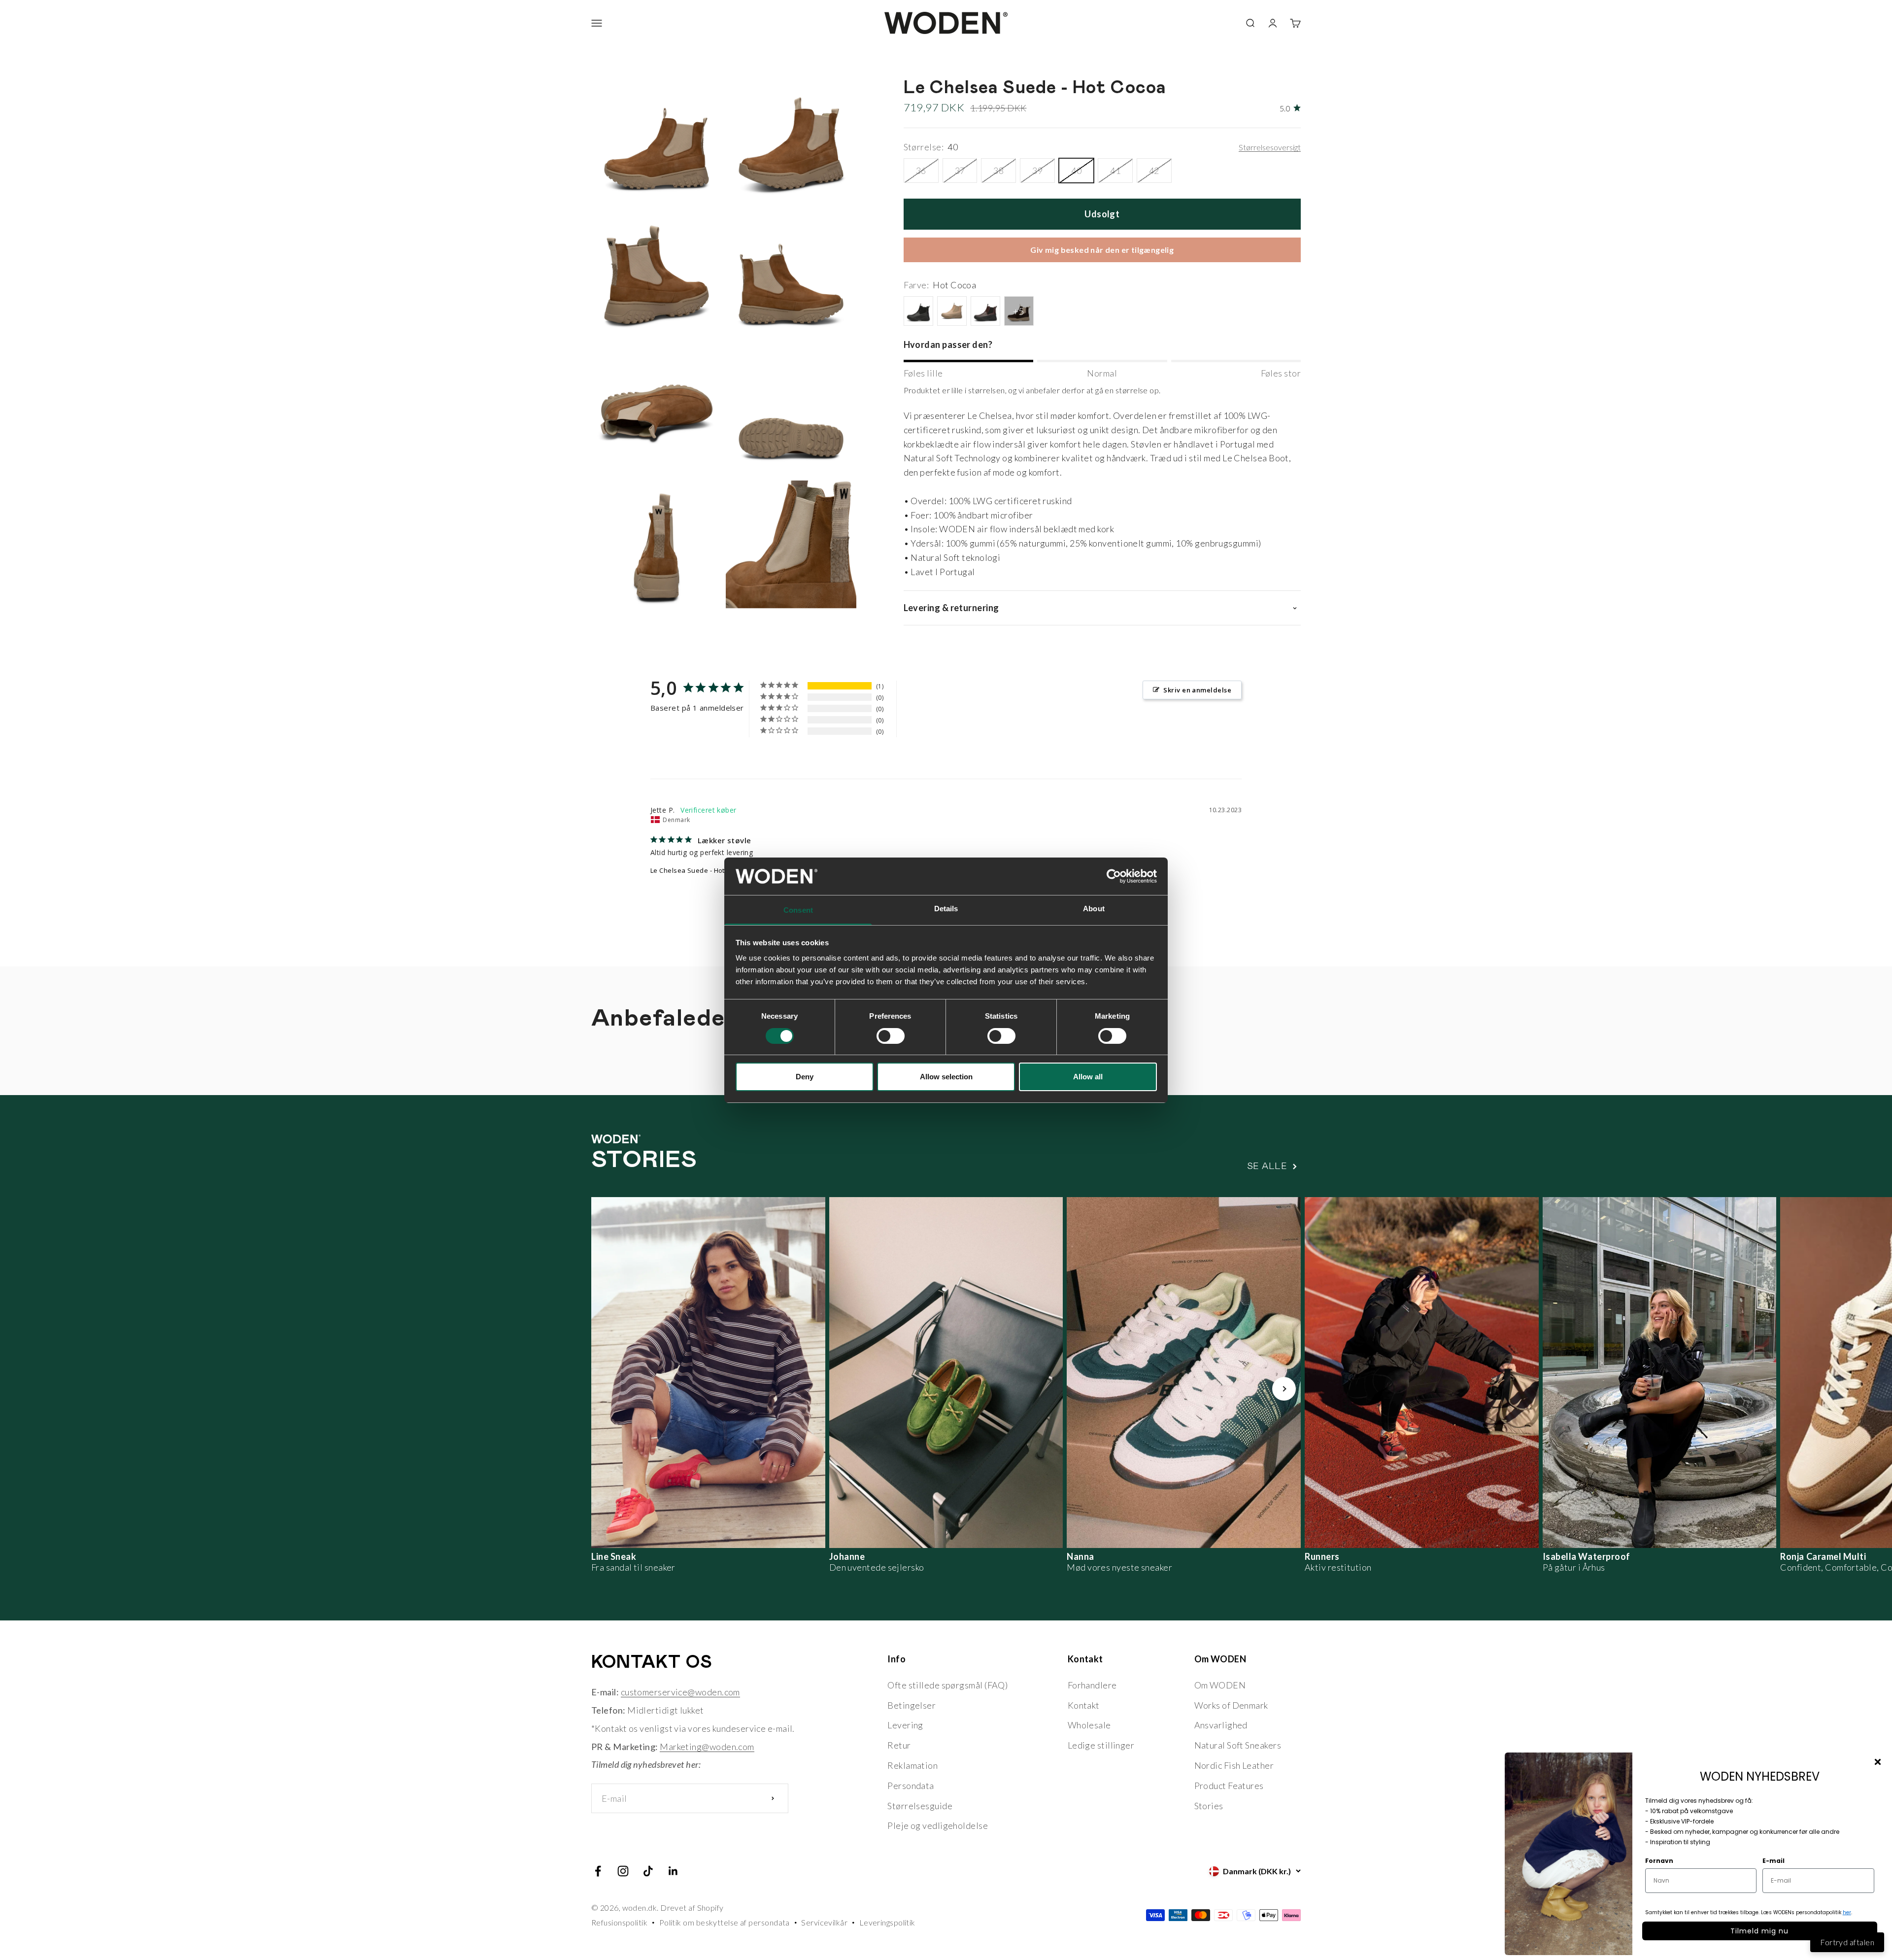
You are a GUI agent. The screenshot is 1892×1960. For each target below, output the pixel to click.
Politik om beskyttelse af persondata (725, 1922)
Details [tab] (946, 909)
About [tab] (1094, 909)
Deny (805, 1077)
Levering (905, 1725)
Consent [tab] (798, 910)
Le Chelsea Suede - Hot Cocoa (698, 870)
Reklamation (912, 1765)
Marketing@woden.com (707, 1747)
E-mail (1774, 1861)
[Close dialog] (1878, 1762)
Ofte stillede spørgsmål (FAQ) (947, 1685)
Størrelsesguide (920, 1806)
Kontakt (1084, 1705)
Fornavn (1659, 1861)
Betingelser (912, 1705)
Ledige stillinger (1101, 1745)
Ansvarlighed (1221, 1725)
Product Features (1229, 1786)
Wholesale (1089, 1725)
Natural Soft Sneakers (1238, 1745)
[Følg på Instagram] (623, 1871)
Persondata (911, 1786)
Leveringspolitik (887, 1922)
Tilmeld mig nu (1759, 1931)
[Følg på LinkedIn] (673, 1871)
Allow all (1088, 1077)
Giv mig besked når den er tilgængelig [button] (1102, 250)
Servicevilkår (824, 1922)
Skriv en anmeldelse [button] (1197, 690)
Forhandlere (1092, 1685)
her (1847, 1912)
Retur (899, 1745)
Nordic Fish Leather (1234, 1765)
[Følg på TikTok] (648, 1871)
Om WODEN (1220, 1685)
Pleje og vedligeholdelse (938, 1825)
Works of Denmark (1231, 1705)
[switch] (891, 1036)
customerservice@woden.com (680, 1692)
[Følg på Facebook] (598, 1871)
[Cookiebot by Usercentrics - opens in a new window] (1114, 876)
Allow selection (946, 1077)
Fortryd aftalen (1847, 1942)
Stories (1209, 1806)
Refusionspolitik (619, 1922)
